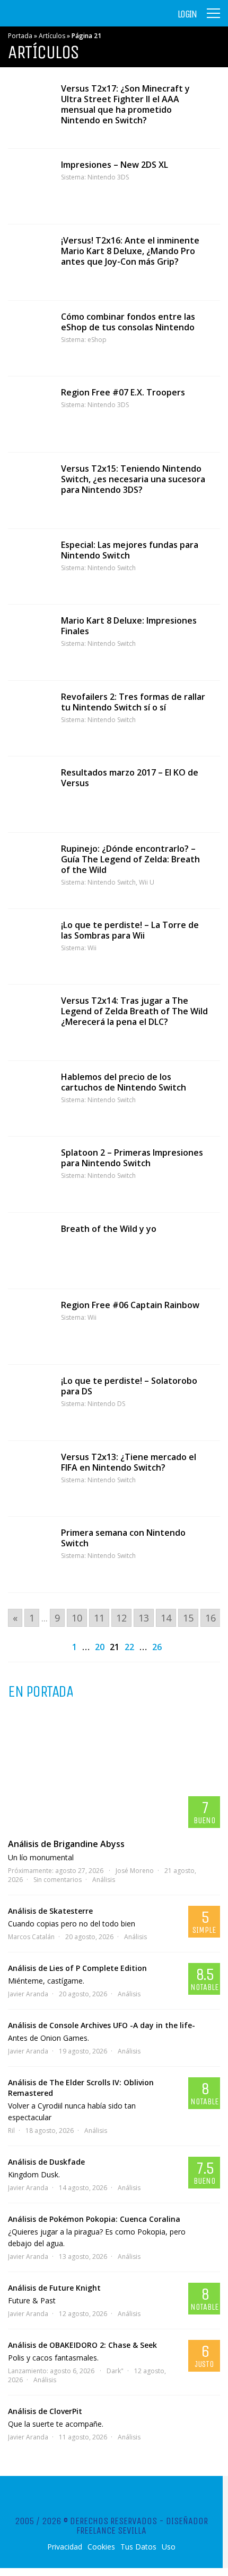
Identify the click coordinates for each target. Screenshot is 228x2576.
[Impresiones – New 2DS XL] (29, 187)
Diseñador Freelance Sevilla (142, 2526)
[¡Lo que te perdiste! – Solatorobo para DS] (29, 1403)
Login (187, 14)
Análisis (104, 1880)
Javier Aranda (28, 1994)
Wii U (147, 882)
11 (99, 1618)
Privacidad (65, 2547)
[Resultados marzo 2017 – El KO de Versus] (29, 794)
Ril (11, 2131)
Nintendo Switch (112, 568)
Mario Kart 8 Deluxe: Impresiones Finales (129, 626)
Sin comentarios (58, 1880)
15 (188, 1618)
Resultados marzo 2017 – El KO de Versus (130, 778)
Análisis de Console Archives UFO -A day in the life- (102, 2025)
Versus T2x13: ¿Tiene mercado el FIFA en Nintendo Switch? (129, 1462)
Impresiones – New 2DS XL (115, 165)
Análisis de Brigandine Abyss (66, 1844)
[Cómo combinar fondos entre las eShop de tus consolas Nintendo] (29, 339)
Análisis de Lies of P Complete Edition (77, 1968)
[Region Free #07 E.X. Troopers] (29, 414)
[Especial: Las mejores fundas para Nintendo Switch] (29, 567)
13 (144, 1618)
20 (100, 1647)
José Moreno (135, 1871)
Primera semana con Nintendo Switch (123, 1538)
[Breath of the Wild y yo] (29, 1251)
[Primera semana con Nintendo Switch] (29, 1555)
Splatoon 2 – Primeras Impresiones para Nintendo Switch (132, 1158)
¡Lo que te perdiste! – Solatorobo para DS (129, 1386)
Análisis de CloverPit (45, 2411)
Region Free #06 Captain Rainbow (130, 1305)
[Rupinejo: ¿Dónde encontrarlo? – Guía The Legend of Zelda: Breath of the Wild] (29, 871)
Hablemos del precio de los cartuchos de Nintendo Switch (124, 1082)
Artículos (52, 36)
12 (121, 1618)
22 (129, 1647)
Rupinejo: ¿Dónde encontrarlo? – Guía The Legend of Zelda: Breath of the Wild (130, 859)
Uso (169, 2547)
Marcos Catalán (31, 1937)
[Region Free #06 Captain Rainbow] (29, 1327)
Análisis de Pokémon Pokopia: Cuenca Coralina (94, 2219)
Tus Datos (138, 2547)
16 (211, 1618)
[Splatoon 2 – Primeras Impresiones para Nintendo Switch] (29, 1174)
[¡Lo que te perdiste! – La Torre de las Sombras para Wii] (29, 947)
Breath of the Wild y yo (109, 1229)
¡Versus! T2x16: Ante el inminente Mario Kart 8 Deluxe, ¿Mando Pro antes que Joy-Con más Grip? (130, 251)
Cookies (101, 2547)
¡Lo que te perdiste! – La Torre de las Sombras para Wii (130, 930)
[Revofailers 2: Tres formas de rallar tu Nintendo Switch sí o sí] (29, 719)
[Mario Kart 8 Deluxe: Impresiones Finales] (29, 642)
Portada (20, 36)
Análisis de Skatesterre (50, 1911)
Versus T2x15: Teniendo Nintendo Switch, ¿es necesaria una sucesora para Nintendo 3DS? (133, 479)
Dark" (115, 2371)
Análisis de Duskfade (46, 2162)
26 (157, 1647)
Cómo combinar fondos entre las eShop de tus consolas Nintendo (128, 322)
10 (77, 1618)
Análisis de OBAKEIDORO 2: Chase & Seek (82, 2345)
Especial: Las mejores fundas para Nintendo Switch (130, 550)
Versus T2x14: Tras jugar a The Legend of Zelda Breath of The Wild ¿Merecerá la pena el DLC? (134, 1011)
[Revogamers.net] (54, 21)
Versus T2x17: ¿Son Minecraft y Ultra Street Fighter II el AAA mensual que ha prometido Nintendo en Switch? (125, 104)
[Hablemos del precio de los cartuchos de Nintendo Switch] (29, 1099)
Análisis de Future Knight (54, 2288)
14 (166, 1618)
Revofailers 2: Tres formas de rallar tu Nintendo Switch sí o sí (133, 702)
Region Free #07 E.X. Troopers (123, 392)
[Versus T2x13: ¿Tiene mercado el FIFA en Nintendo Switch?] (29, 1479)
